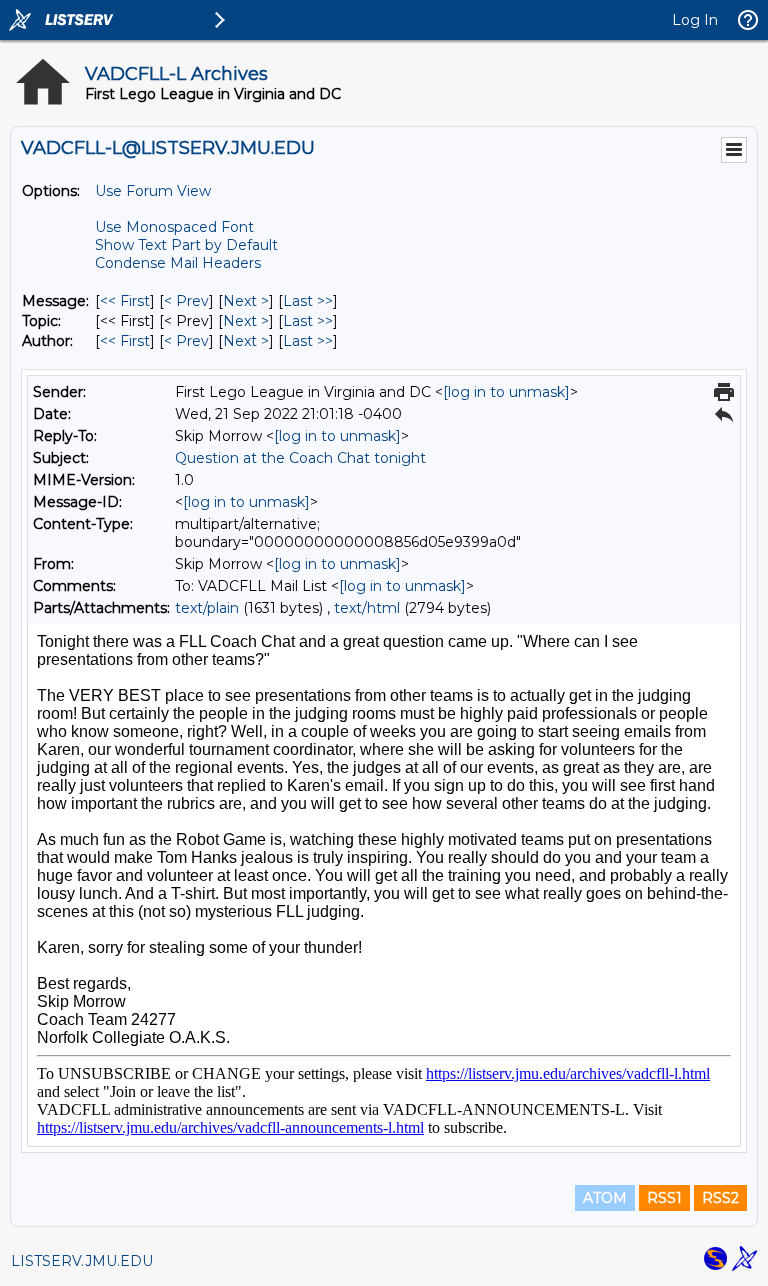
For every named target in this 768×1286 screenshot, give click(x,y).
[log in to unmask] (506, 392)
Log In (695, 20)
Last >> (308, 301)
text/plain (207, 608)
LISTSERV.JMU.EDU (82, 1261)
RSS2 (720, 1198)
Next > (246, 301)
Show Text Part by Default (186, 245)
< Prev (186, 301)
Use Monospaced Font (174, 227)
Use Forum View (153, 191)
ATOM (605, 1198)
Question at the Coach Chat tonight (300, 458)
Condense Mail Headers (178, 263)
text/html (367, 608)
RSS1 (664, 1198)
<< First (125, 301)
